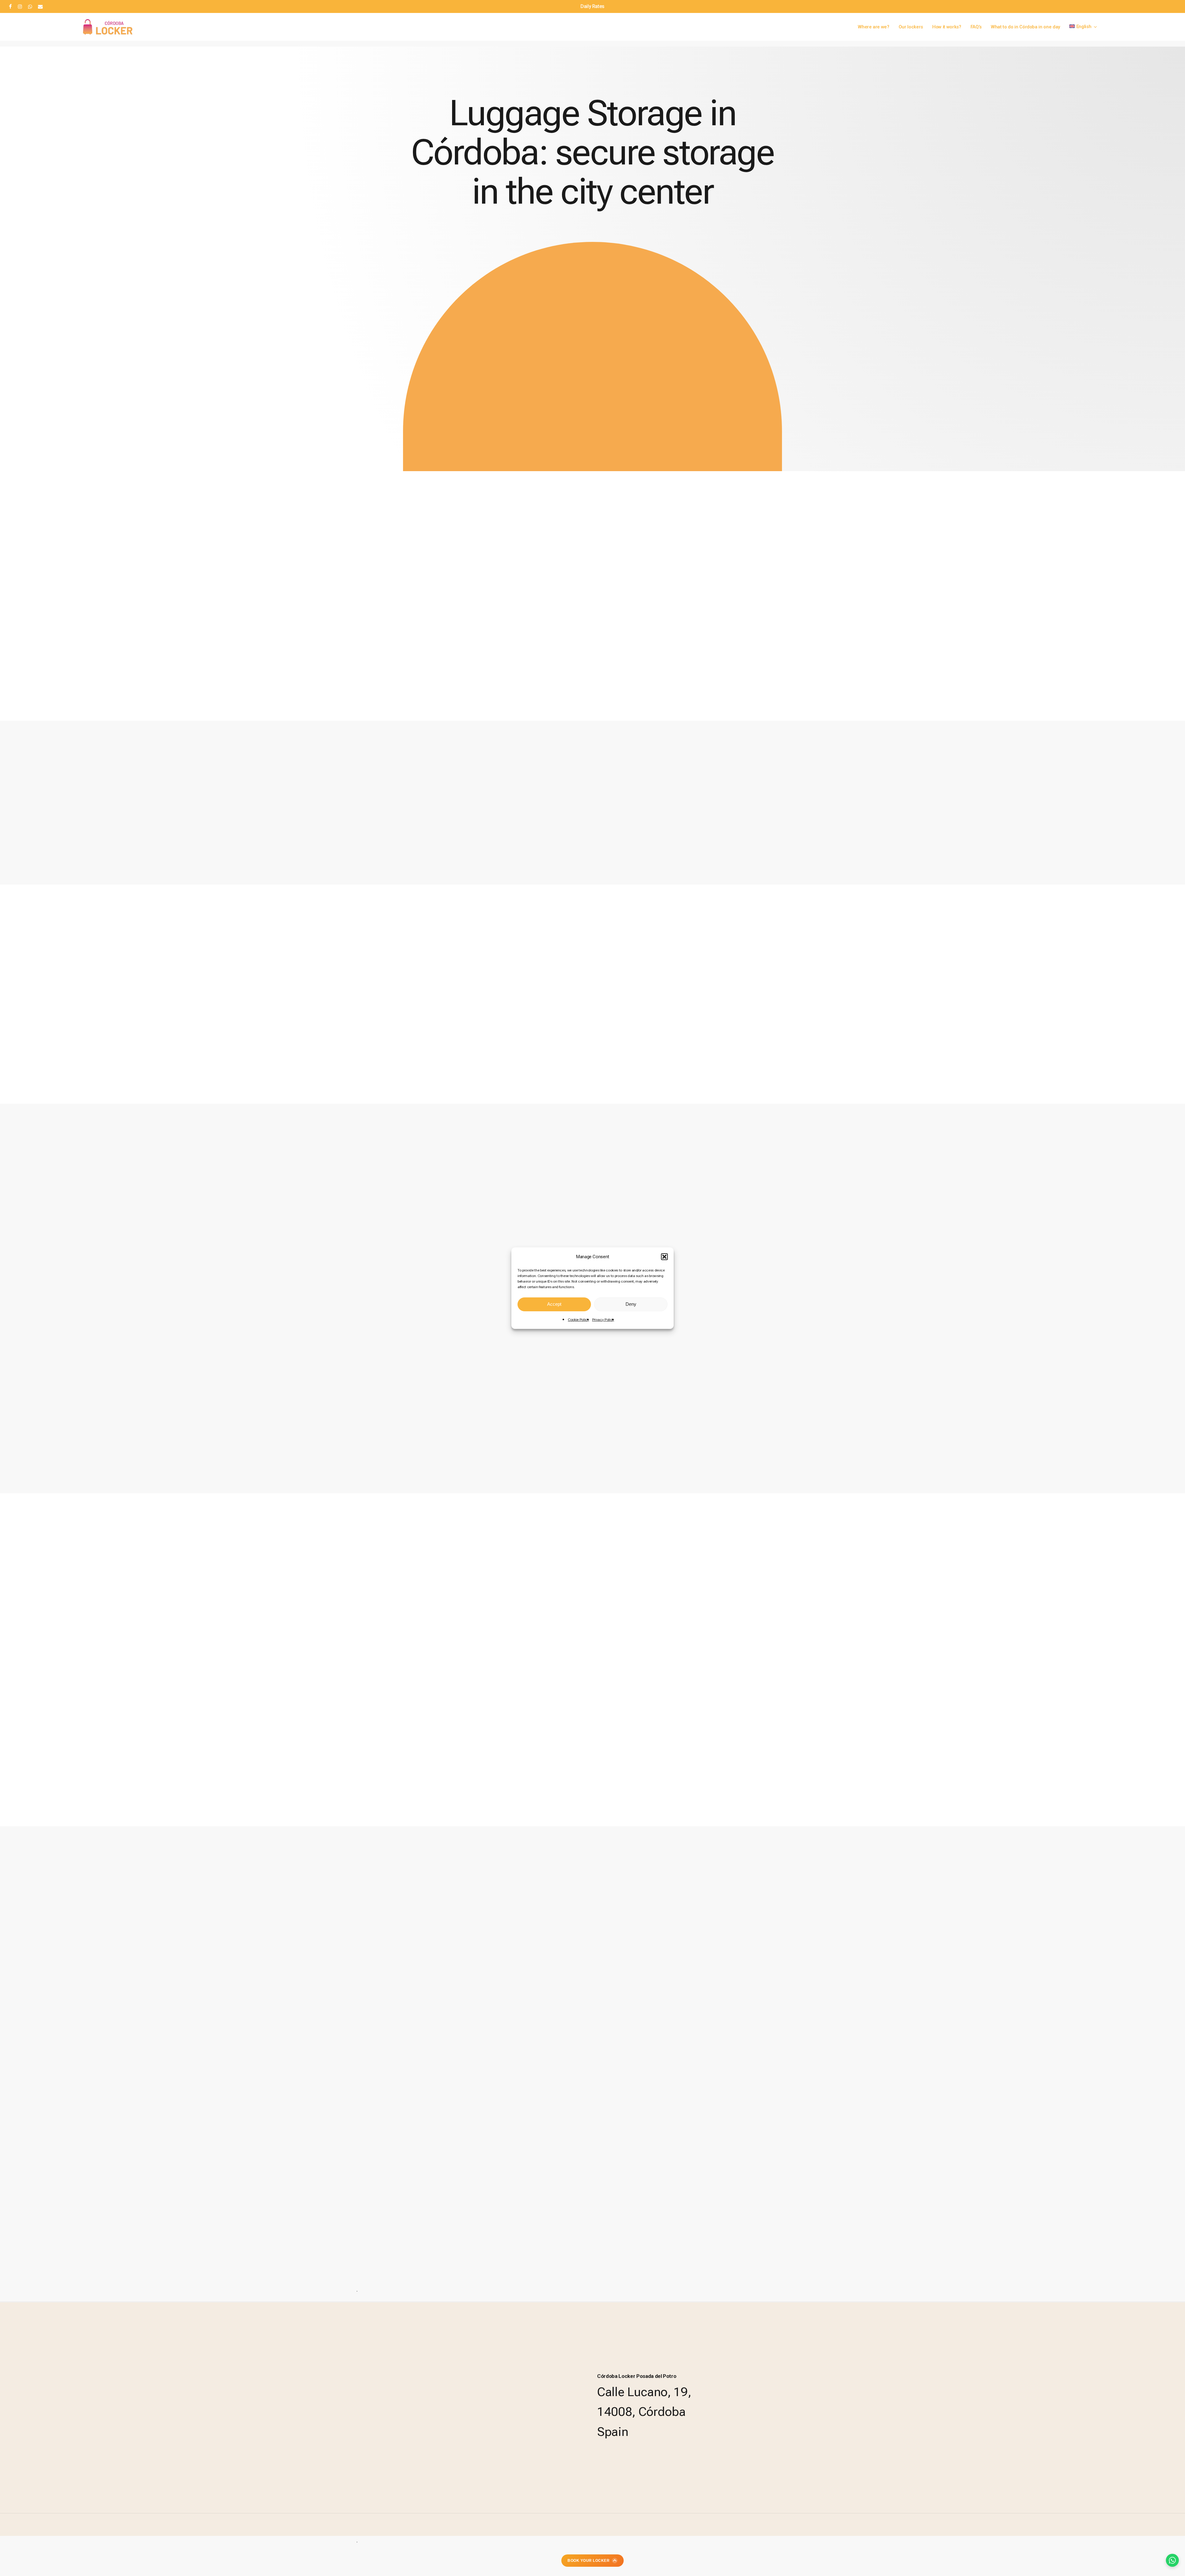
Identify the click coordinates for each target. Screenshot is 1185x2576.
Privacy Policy (603, 1320)
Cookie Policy (578, 1320)
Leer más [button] (904, 1039)
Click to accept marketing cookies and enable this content (875, 1244)
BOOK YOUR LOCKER (588, 2561)
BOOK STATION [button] (71, 1289)
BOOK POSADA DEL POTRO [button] (96, 1387)
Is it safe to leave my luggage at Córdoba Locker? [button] (175, 2139)
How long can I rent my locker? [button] (150, 2084)
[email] (40, 6)
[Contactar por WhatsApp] (1172, 2560)
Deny (631, 1304)
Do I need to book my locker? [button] (147, 2029)
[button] (664, 1257)
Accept (554, 1304)
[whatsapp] (30, 6)
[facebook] (10, 6)
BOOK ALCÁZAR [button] (72, 1340)
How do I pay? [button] (125, 2056)
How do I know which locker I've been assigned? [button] (174, 2111)
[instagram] (20, 6)
